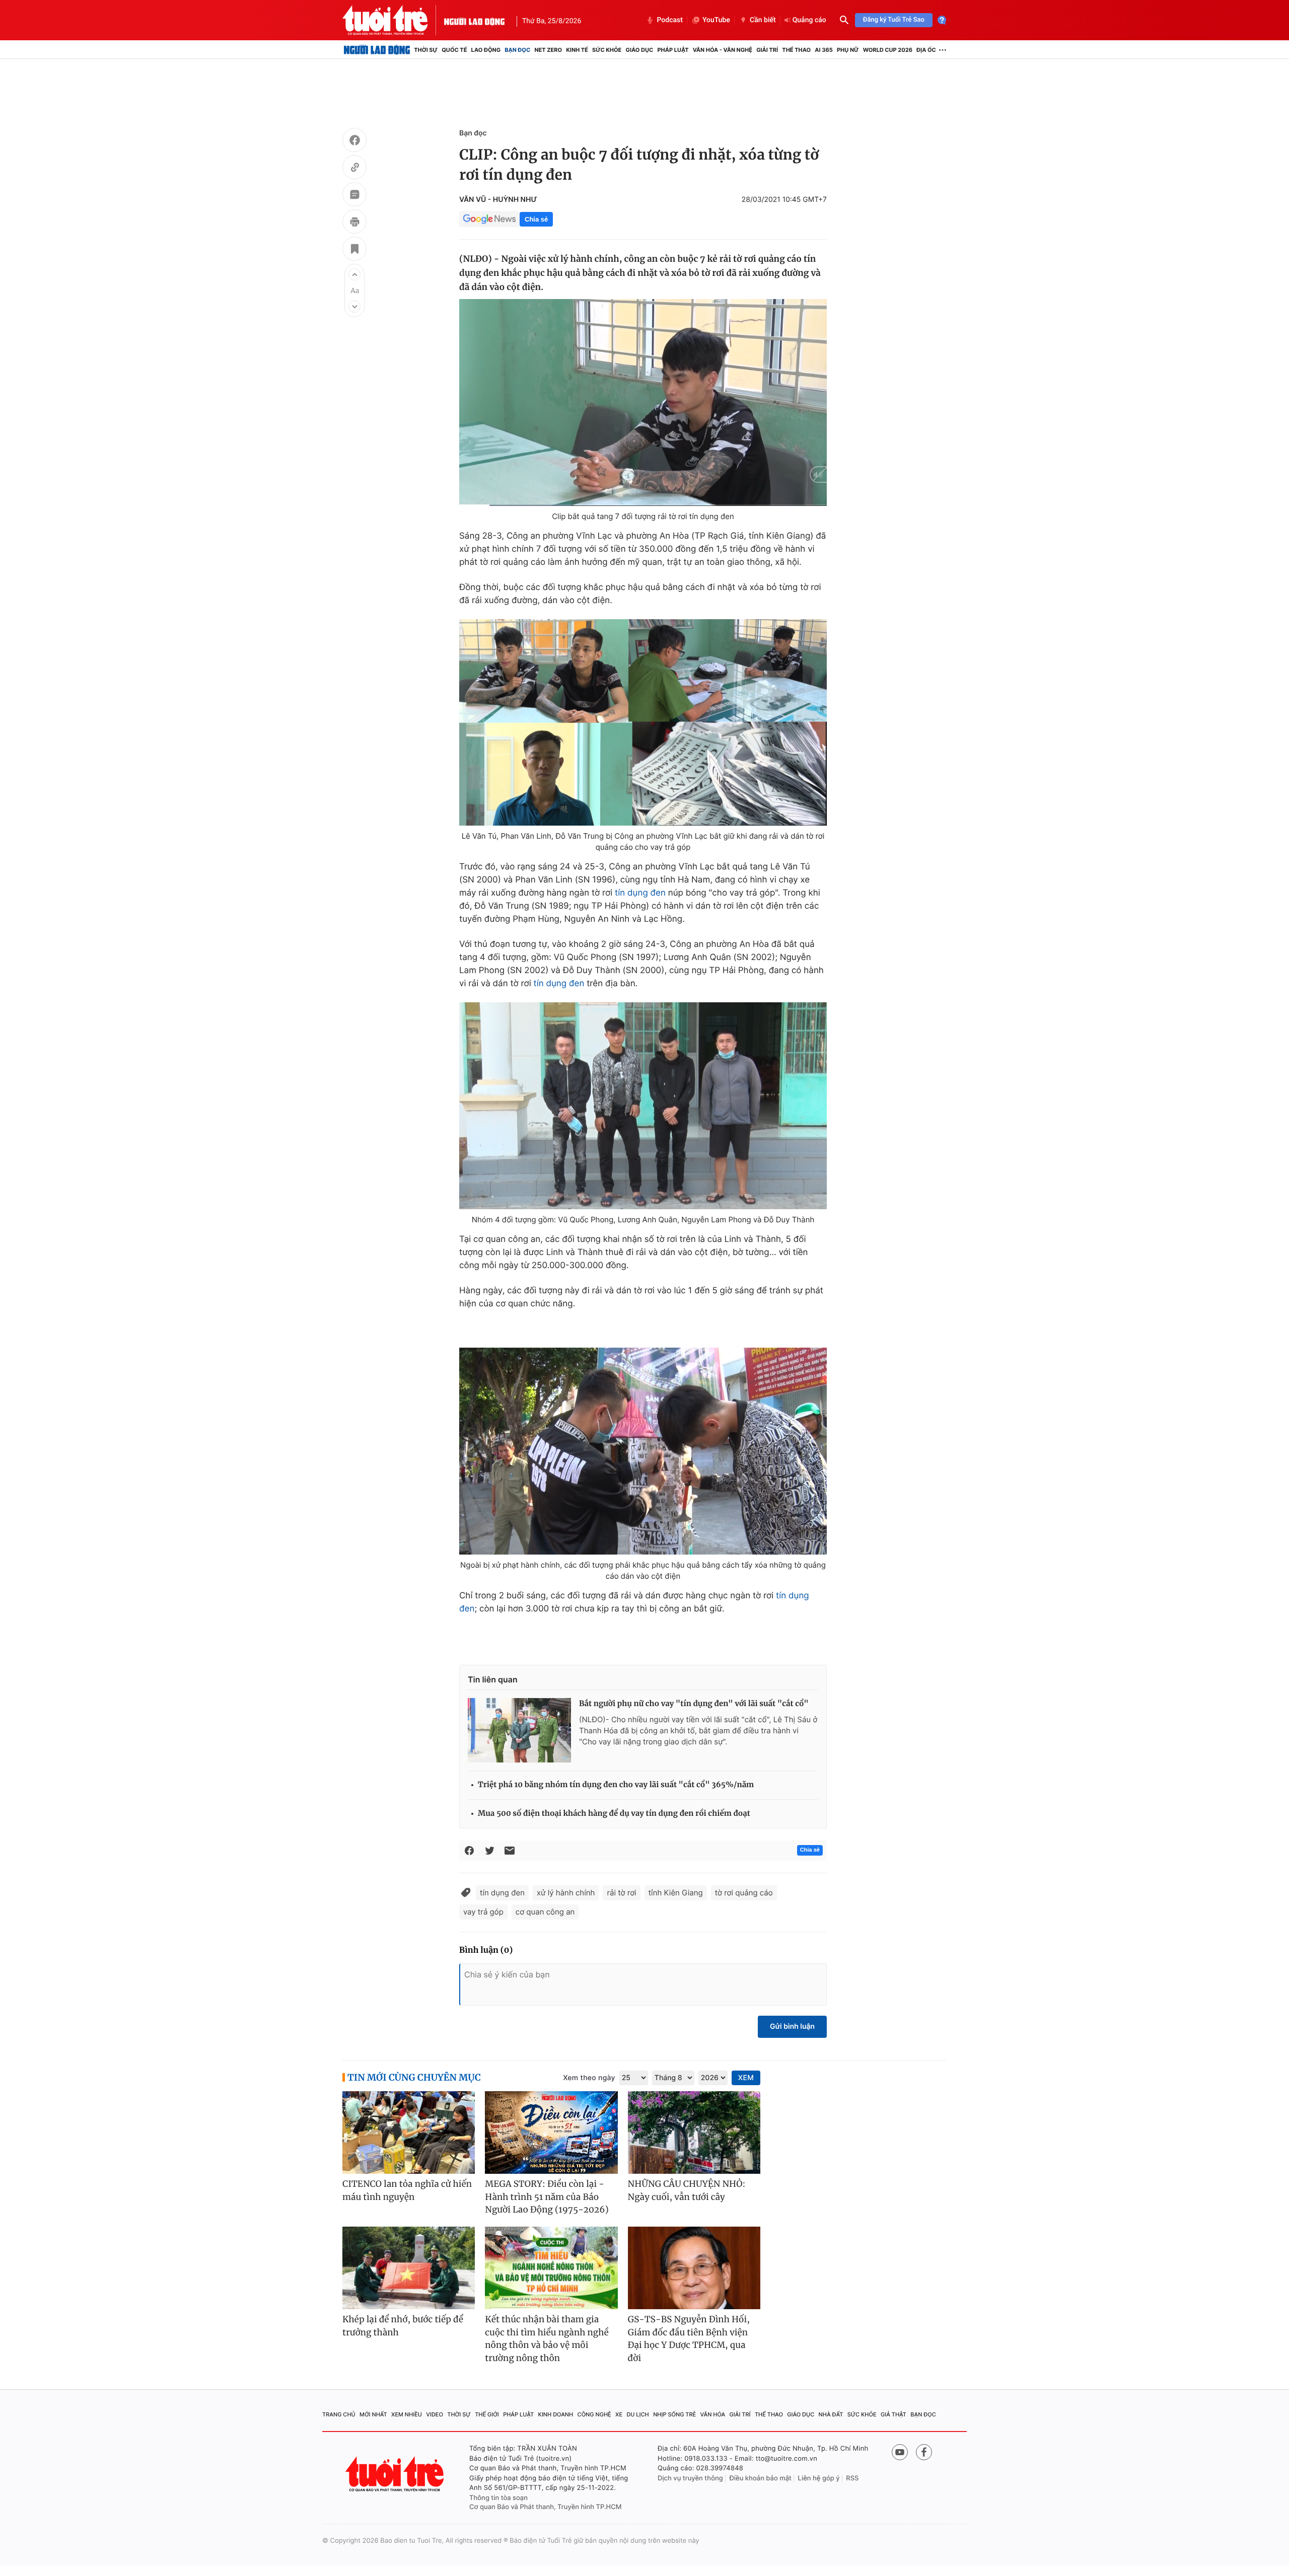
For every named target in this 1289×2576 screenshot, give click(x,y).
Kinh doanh (556, 2414)
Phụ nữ (848, 50)
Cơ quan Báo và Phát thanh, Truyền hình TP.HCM (546, 2507)
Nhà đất (831, 2414)
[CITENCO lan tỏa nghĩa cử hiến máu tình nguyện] (409, 2133)
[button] (354, 274)
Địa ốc (926, 50)
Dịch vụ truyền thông (690, 2478)
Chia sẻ (536, 219)
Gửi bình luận (792, 2027)
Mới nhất (373, 2414)
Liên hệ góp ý (819, 2478)
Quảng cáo (809, 20)
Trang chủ (339, 2414)
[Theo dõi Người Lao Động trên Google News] (489, 219)
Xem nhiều (407, 2414)
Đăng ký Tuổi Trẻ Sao (894, 20)
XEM (746, 2078)
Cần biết (763, 20)
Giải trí (767, 50)
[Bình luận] (354, 196)
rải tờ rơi (621, 1893)
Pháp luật (673, 50)
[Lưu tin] (354, 250)
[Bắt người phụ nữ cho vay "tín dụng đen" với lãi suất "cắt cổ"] (519, 1730)
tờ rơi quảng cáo (744, 1893)
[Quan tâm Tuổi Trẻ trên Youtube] (900, 2452)
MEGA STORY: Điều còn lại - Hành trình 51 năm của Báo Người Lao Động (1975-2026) (547, 2197)
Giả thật (893, 2414)
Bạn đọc (517, 50)
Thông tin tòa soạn (498, 2498)
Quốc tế (454, 50)
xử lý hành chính (566, 1893)
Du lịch (637, 2414)
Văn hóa (713, 2414)
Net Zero (548, 50)
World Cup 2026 (888, 50)
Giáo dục (640, 50)
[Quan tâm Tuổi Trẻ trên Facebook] (924, 2452)
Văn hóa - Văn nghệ (723, 50)
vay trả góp (483, 1912)
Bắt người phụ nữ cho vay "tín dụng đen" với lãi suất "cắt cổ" (694, 1704)
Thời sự (426, 50)
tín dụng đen (640, 893)
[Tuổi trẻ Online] (396, 2474)
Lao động (486, 50)
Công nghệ (594, 2414)
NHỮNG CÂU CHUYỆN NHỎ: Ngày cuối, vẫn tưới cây (687, 2190)
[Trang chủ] (377, 50)
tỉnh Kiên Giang (676, 1893)
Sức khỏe (607, 50)
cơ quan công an (545, 1912)
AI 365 (823, 50)
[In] (354, 223)
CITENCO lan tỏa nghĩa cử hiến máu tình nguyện (407, 2190)
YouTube (716, 20)
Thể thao (796, 50)
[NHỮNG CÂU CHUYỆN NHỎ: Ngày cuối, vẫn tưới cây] (694, 2133)
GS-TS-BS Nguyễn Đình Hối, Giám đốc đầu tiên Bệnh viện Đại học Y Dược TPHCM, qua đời (689, 2339)
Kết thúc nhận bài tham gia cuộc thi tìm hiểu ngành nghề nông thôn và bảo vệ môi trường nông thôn (547, 2339)
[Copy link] (354, 169)
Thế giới (487, 2414)
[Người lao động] (474, 20)
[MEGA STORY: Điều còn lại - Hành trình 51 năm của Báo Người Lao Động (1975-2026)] (551, 2133)
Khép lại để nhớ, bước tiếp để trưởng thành (403, 2326)
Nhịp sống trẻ (674, 2414)
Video (435, 2414)
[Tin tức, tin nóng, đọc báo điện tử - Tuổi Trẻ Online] (393, 20)
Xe (619, 2414)
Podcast (670, 20)
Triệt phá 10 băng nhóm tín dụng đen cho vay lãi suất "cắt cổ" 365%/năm (616, 1785)
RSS (852, 2478)
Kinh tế (577, 50)
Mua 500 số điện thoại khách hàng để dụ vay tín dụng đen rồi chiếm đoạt (614, 1814)
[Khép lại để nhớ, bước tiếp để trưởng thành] (409, 2268)
